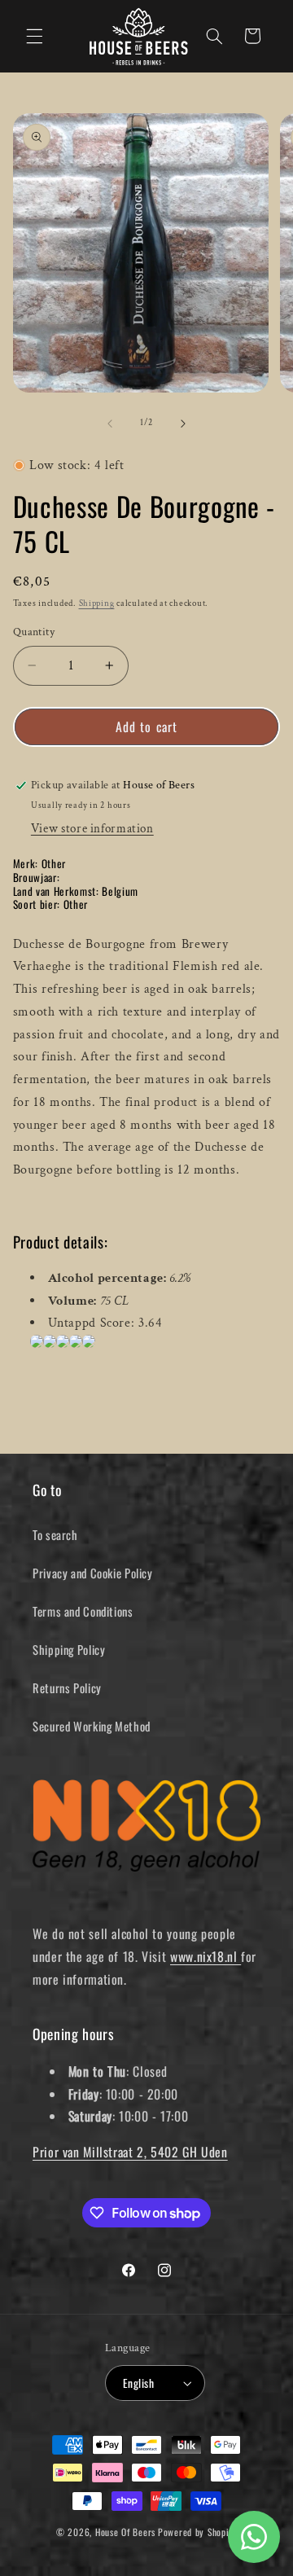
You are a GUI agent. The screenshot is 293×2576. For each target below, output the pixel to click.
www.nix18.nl (206, 1956)
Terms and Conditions (83, 1611)
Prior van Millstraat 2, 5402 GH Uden (130, 2152)
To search (55, 1534)
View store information (92, 829)
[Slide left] (110, 423)
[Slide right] (183, 423)
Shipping (97, 603)
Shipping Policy (69, 1649)
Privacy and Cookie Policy (93, 1573)
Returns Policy (67, 1687)
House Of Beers (125, 2532)
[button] (34, 36)
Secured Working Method (92, 1726)
